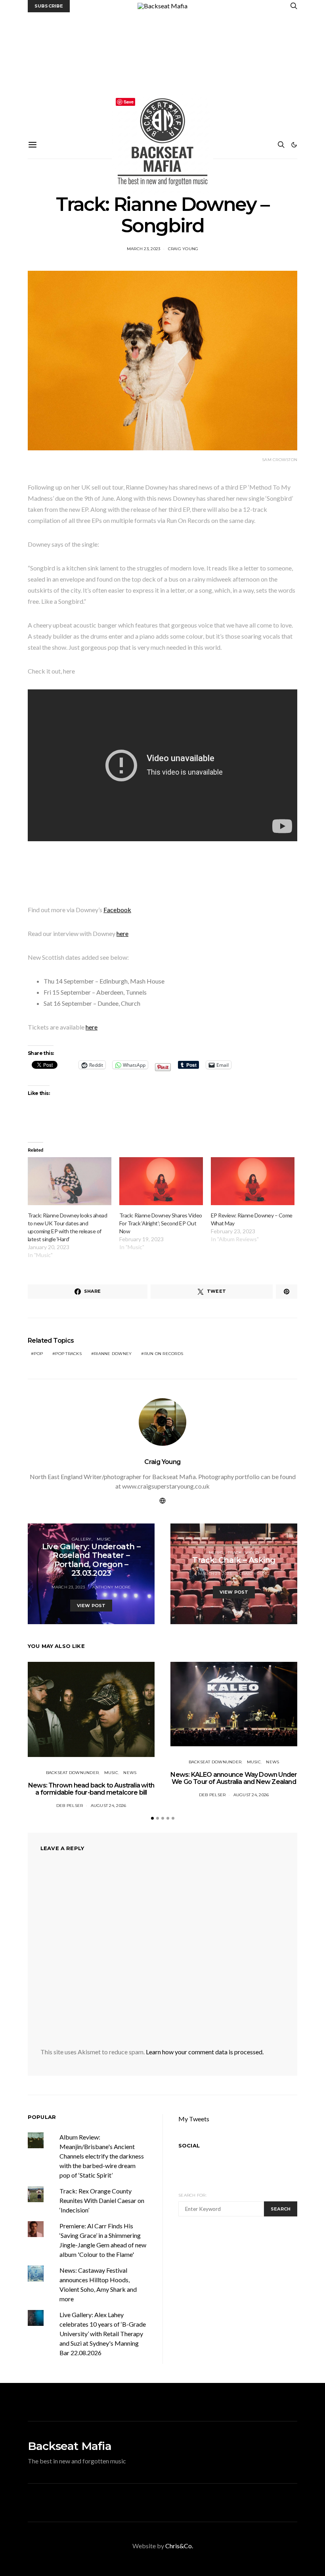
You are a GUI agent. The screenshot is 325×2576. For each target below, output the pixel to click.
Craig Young (183, 249)
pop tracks (68, 1354)
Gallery (82, 1539)
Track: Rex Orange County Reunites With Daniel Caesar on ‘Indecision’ (102, 2200)
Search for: (192, 2195)
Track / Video (243, 1553)
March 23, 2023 (144, 249)
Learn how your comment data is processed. (205, 2052)
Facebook (117, 910)
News (130, 1773)
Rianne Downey (113, 1354)
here (122, 933)
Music (104, 1539)
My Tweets (194, 2119)
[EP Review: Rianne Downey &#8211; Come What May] (253, 1181)
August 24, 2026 (109, 1806)
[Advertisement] (162, 72)
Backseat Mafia (70, 2446)
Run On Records (164, 1354)
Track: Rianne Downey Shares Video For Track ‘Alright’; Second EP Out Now (161, 1223)
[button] (294, 145)
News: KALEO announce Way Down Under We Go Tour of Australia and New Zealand (234, 1778)
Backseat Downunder (73, 1773)
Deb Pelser (70, 1806)
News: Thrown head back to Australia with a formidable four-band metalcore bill (91, 1789)
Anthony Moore (112, 1587)
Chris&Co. (179, 2546)
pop (38, 1354)
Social (189, 2145)
